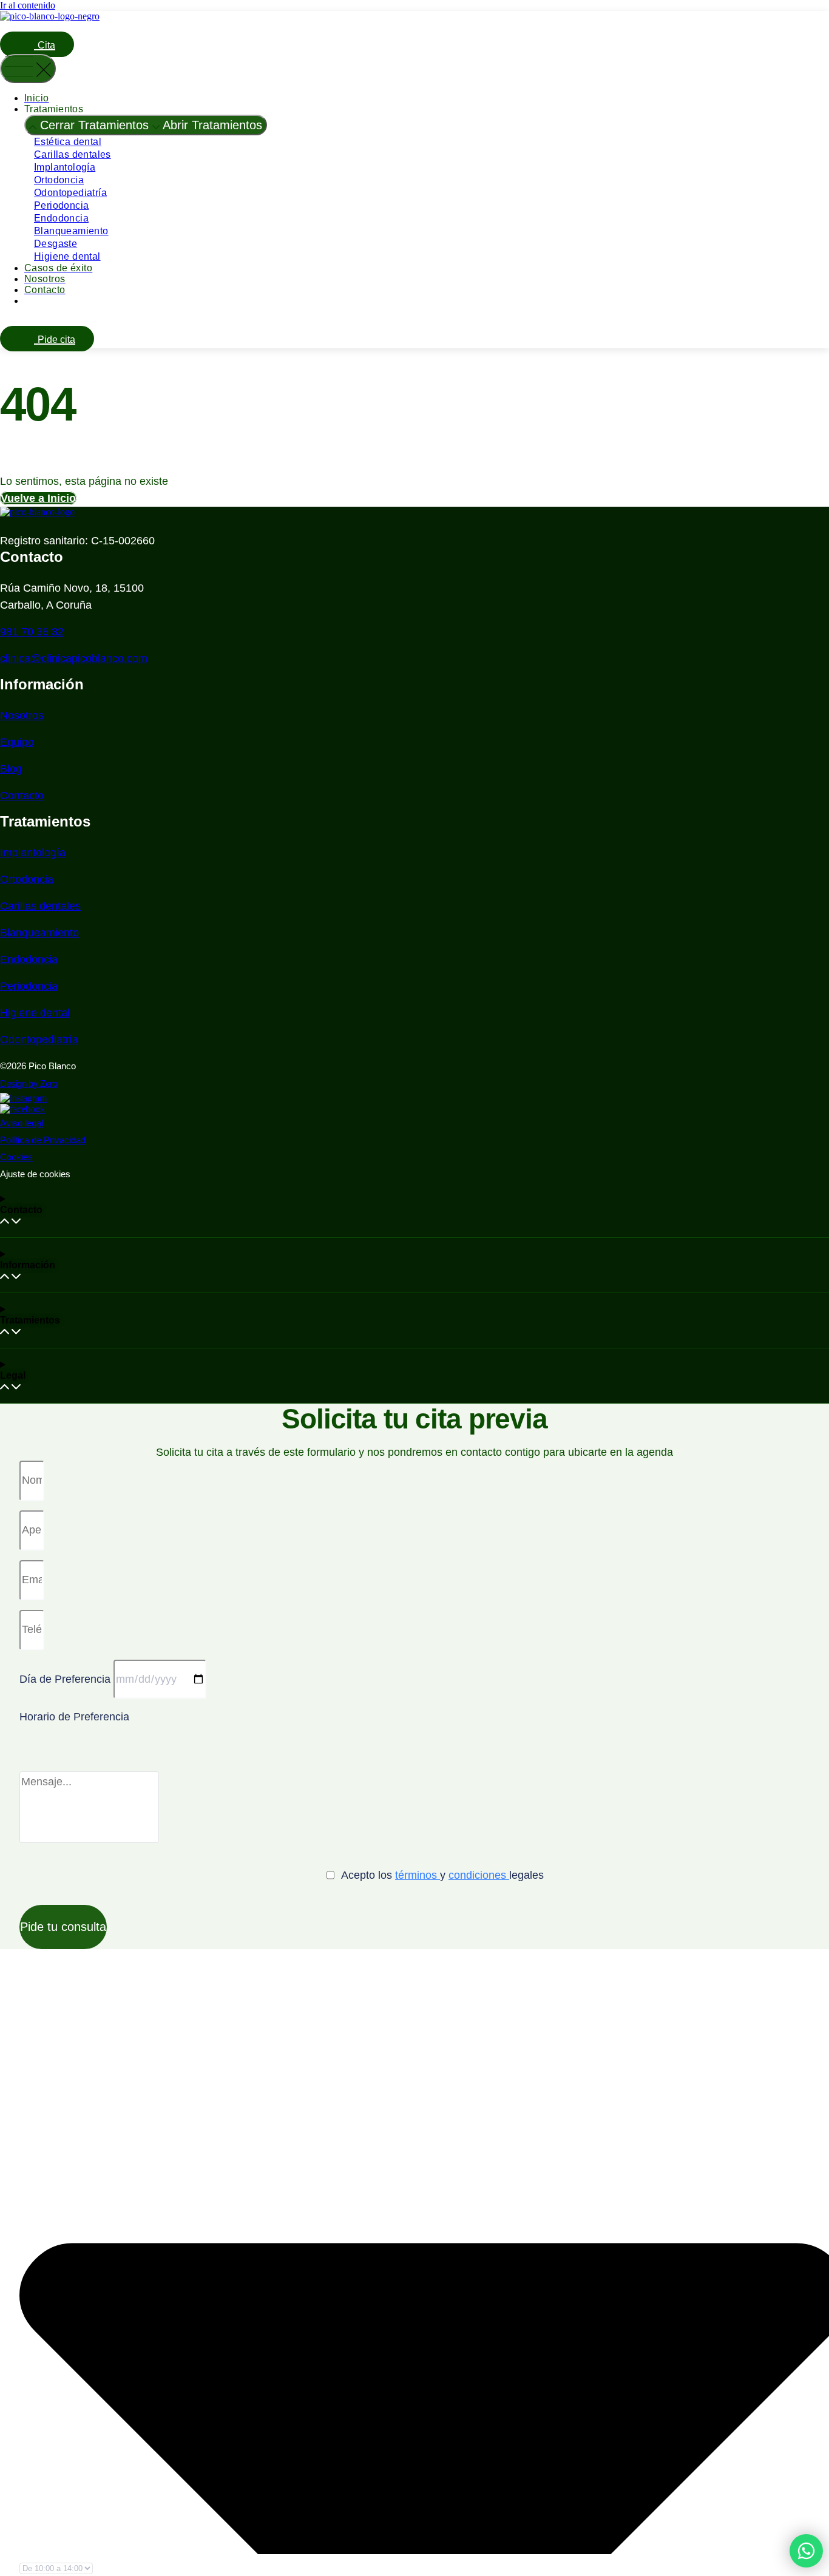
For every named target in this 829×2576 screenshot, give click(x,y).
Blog (11, 769)
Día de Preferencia (66, 1679)
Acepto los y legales (442, 1875)
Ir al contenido (28, 5)
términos (418, 1875)
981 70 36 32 (32, 632)
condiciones (479, 1875)
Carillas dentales (73, 154)
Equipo (17, 742)
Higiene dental (67, 256)
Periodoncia (61, 205)
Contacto (22, 796)
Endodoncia (61, 218)
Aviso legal (22, 1123)
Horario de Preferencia (74, 1717)
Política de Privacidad (43, 1140)
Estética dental (68, 142)
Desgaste (56, 244)
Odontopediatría (70, 193)
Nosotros (22, 715)
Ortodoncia (59, 180)
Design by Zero (29, 1083)
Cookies (16, 1157)
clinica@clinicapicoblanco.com (74, 658)
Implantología (65, 167)
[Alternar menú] (28, 69)
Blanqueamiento (71, 231)
